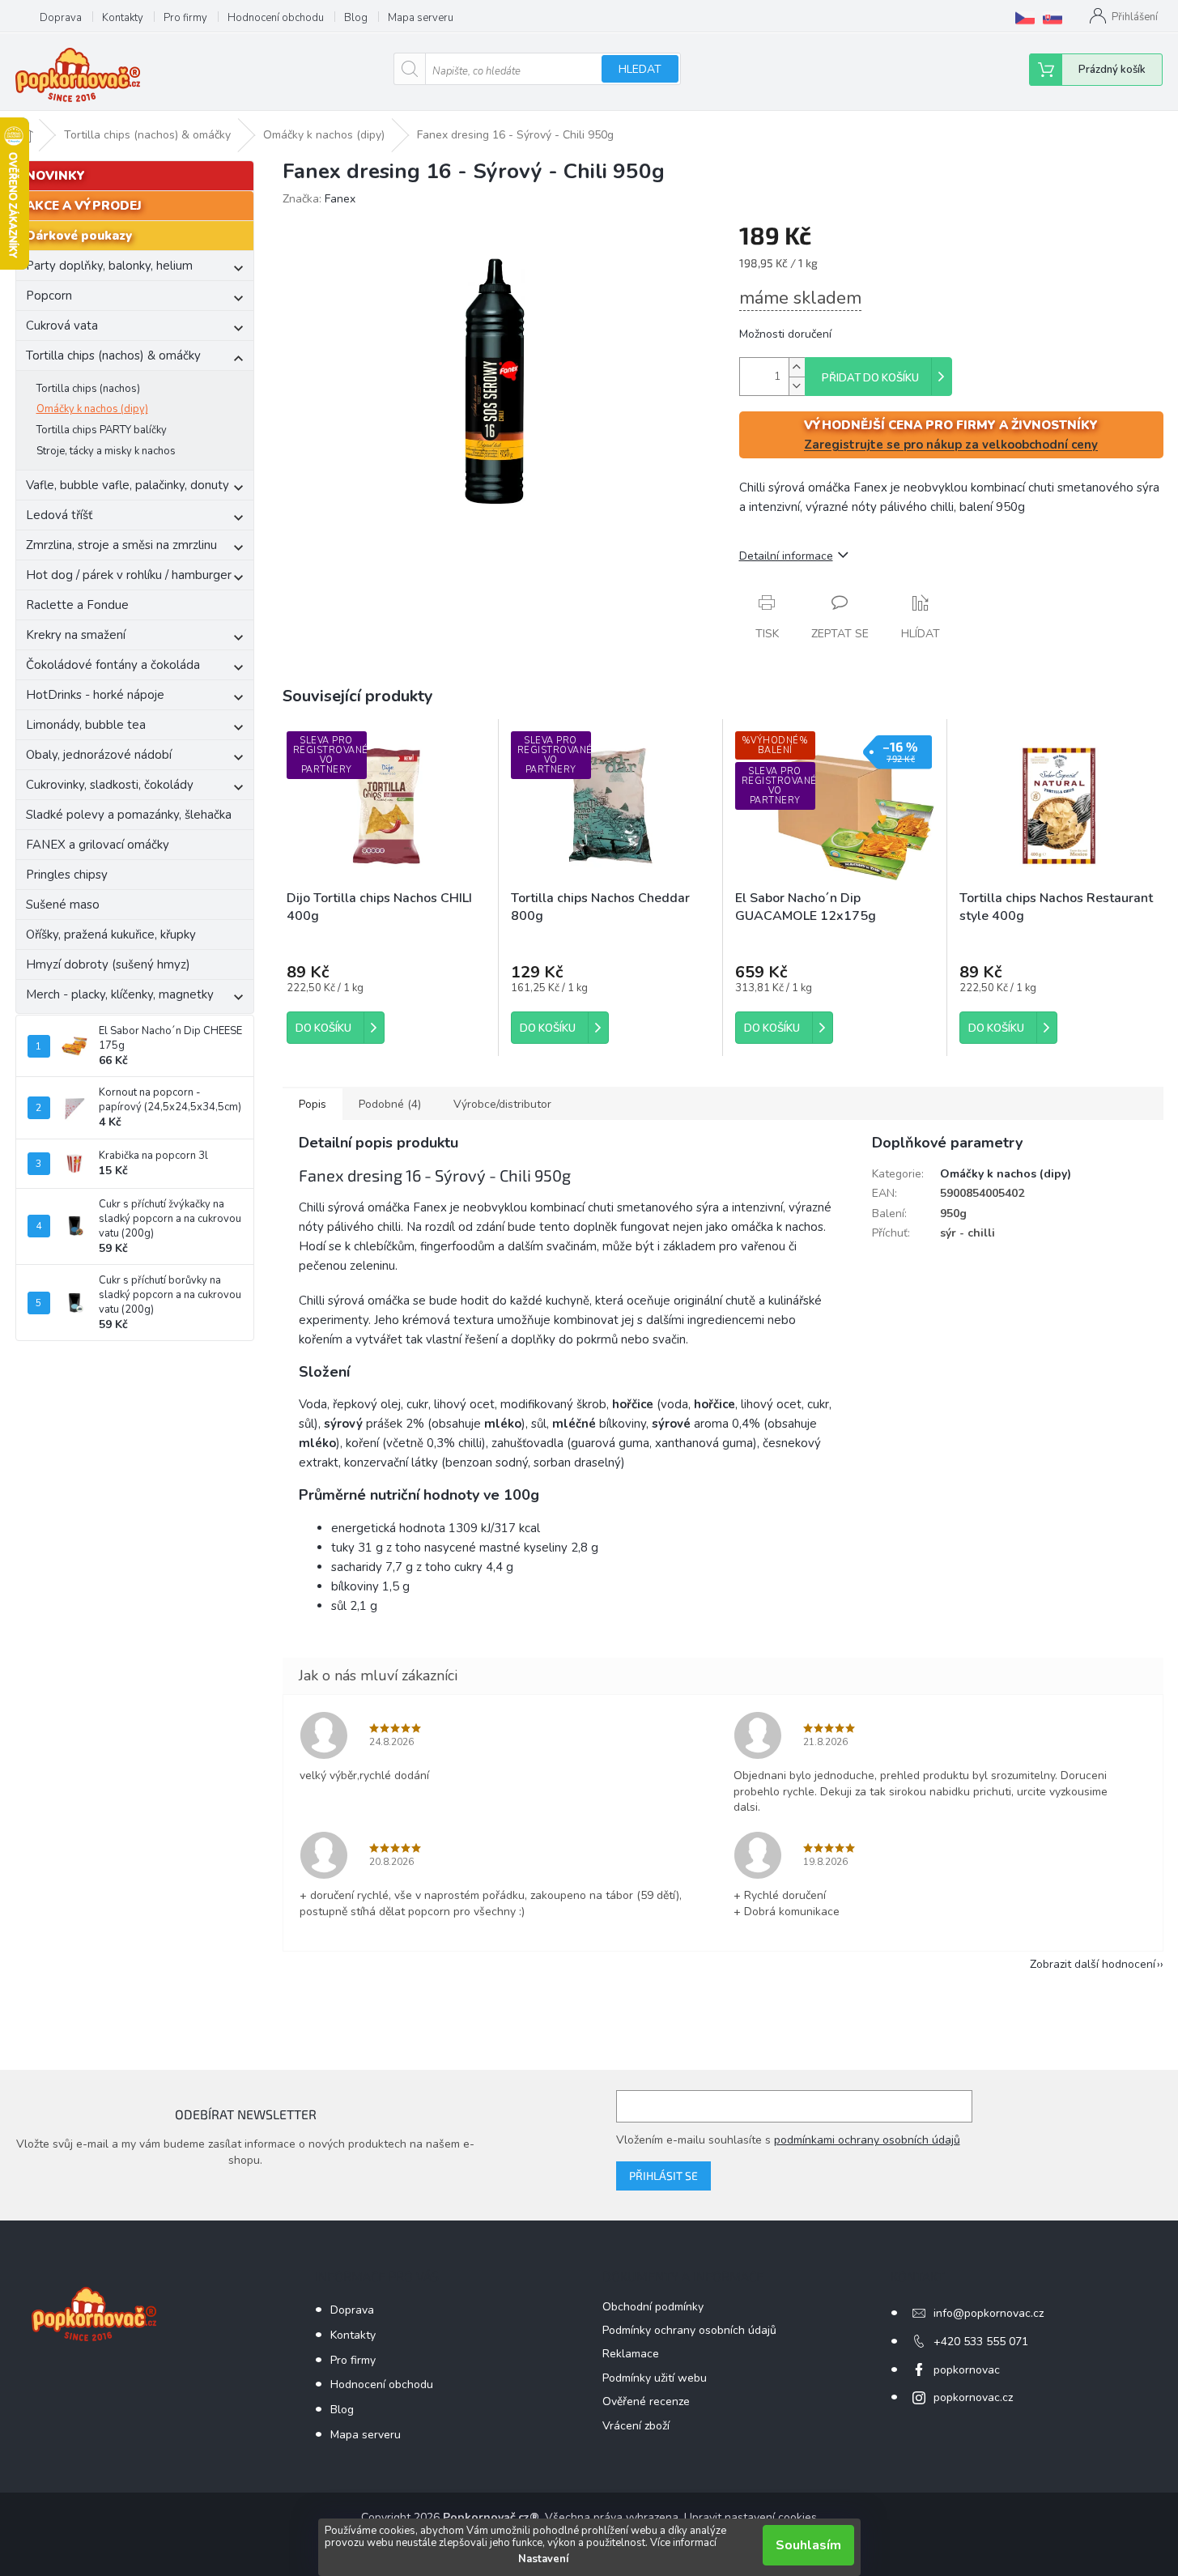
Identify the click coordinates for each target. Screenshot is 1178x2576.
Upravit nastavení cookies (751, 2517)
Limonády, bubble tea (86, 725)
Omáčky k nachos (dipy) (92, 409)
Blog (356, 18)
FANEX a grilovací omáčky (98, 845)
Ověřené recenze (646, 2401)
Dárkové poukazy (79, 236)
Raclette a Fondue (77, 605)
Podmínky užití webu (655, 2378)
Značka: (319, 199)
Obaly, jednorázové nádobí (99, 755)
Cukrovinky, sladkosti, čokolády (110, 785)
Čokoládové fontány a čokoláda (113, 665)
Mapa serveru (421, 18)
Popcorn (49, 296)
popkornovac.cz (973, 2397)
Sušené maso (63, 905)
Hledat (640, 69)
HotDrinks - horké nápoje (95, 695)
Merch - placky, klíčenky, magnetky (120, 994)
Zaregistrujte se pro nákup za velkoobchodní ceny (951, 445)
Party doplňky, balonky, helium (109, 266)
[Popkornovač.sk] (1053, 18)
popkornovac (967, 2370)
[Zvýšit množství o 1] (797, 367)
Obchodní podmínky (653, 2307)
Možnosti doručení (785, 334)
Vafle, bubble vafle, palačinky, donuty (128, 485)
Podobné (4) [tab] (390, 1104)
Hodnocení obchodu (276, 18)
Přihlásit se (663, 2176)
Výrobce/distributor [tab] (502, 1104)
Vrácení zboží (636, 2426)
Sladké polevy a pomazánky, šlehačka (129, 815)
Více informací (683, 2543)
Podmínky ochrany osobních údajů (689, 2330)
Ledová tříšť (59, 515)
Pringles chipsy (67, 875)
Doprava (61, 18)
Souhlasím (808, 2545)
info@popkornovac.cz (989, 2313)
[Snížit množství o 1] (797, 386)
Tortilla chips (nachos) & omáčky (113, 356)
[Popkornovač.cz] (1025, 18)
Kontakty (123, 18)
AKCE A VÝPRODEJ (84, 206)
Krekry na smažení (76, 635)
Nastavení (543, 2559)
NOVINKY (55, 176)
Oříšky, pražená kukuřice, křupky (111, 935)
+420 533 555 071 (981, 2342)
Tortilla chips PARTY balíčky (102, 430)
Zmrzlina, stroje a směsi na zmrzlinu (121, 545)
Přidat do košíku (870, 378)
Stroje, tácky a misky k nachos (106, 451)
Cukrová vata (62, 326)
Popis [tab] (313, 1104)
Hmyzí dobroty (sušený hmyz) (108, 964)
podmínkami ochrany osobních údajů (867, 2140)
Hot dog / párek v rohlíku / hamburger (129, 575)
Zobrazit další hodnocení (1093, 1964)
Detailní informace (786, 556)
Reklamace (631, 2354)
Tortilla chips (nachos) (88, 389)
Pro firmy (185, 18)
